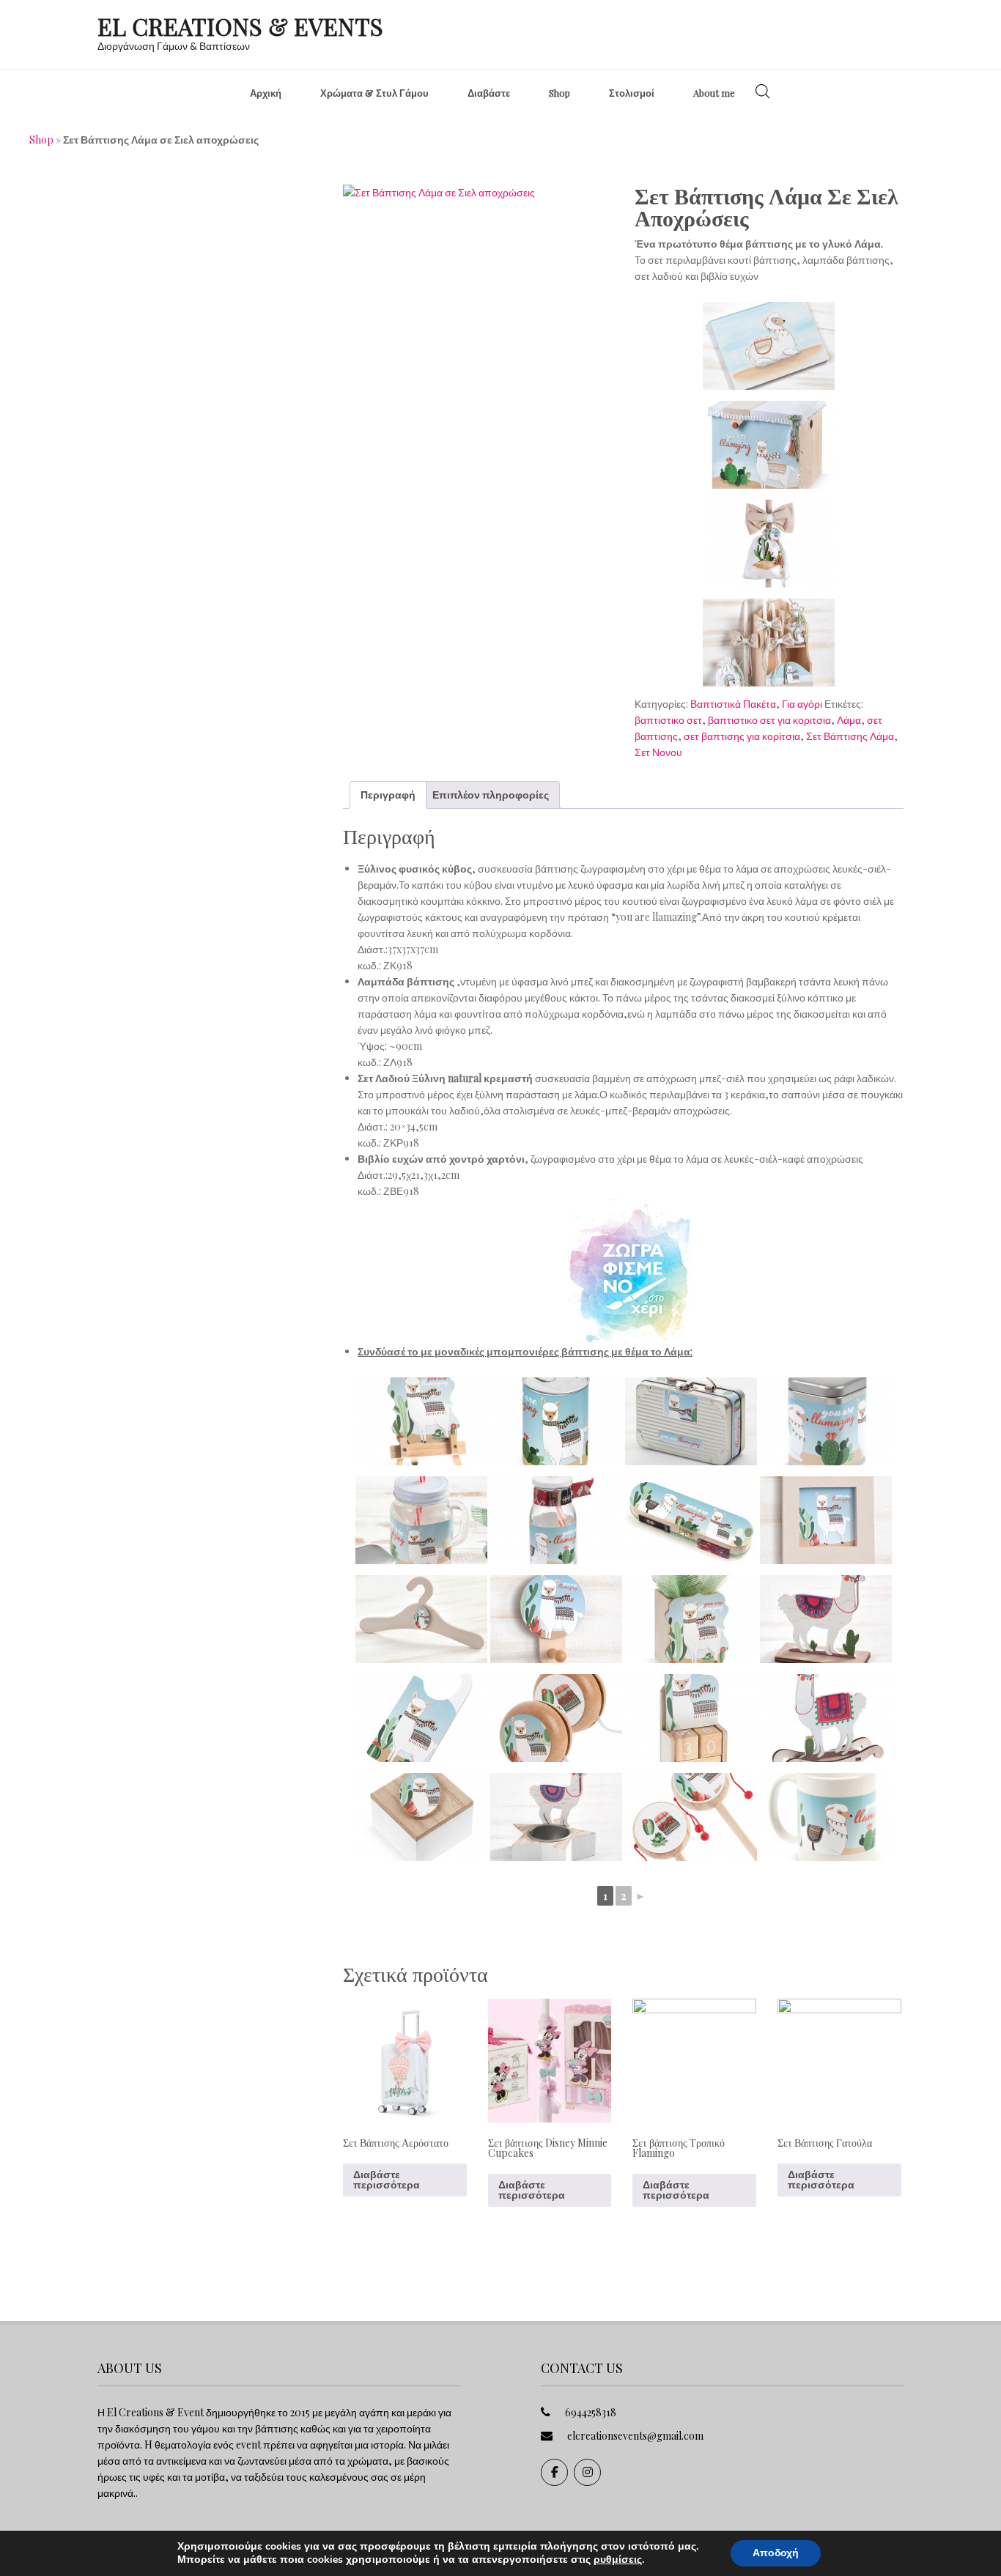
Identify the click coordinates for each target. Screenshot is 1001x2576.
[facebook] (554, 2472)
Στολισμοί (632, 93)
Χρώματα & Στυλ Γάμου (374, 93)
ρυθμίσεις (618, 2560)
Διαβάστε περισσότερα (387, 2179)
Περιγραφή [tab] (388, 795)
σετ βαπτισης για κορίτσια (742, 736)
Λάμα (849, 720)
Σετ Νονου (658, 752)
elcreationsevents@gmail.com (635, 2436)
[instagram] (587, 2472)
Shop (559, 93)
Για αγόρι (802, 704)
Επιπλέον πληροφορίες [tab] (491, 795)
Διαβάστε (489, 93)
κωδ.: (369, 965)
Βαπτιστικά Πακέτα (733, 704)
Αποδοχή (776, 2553)
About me (714, 93)
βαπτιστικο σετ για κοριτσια (769, 720)
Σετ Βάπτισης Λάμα (850, 736)
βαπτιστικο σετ (668, 720)
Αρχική (266, 93)
